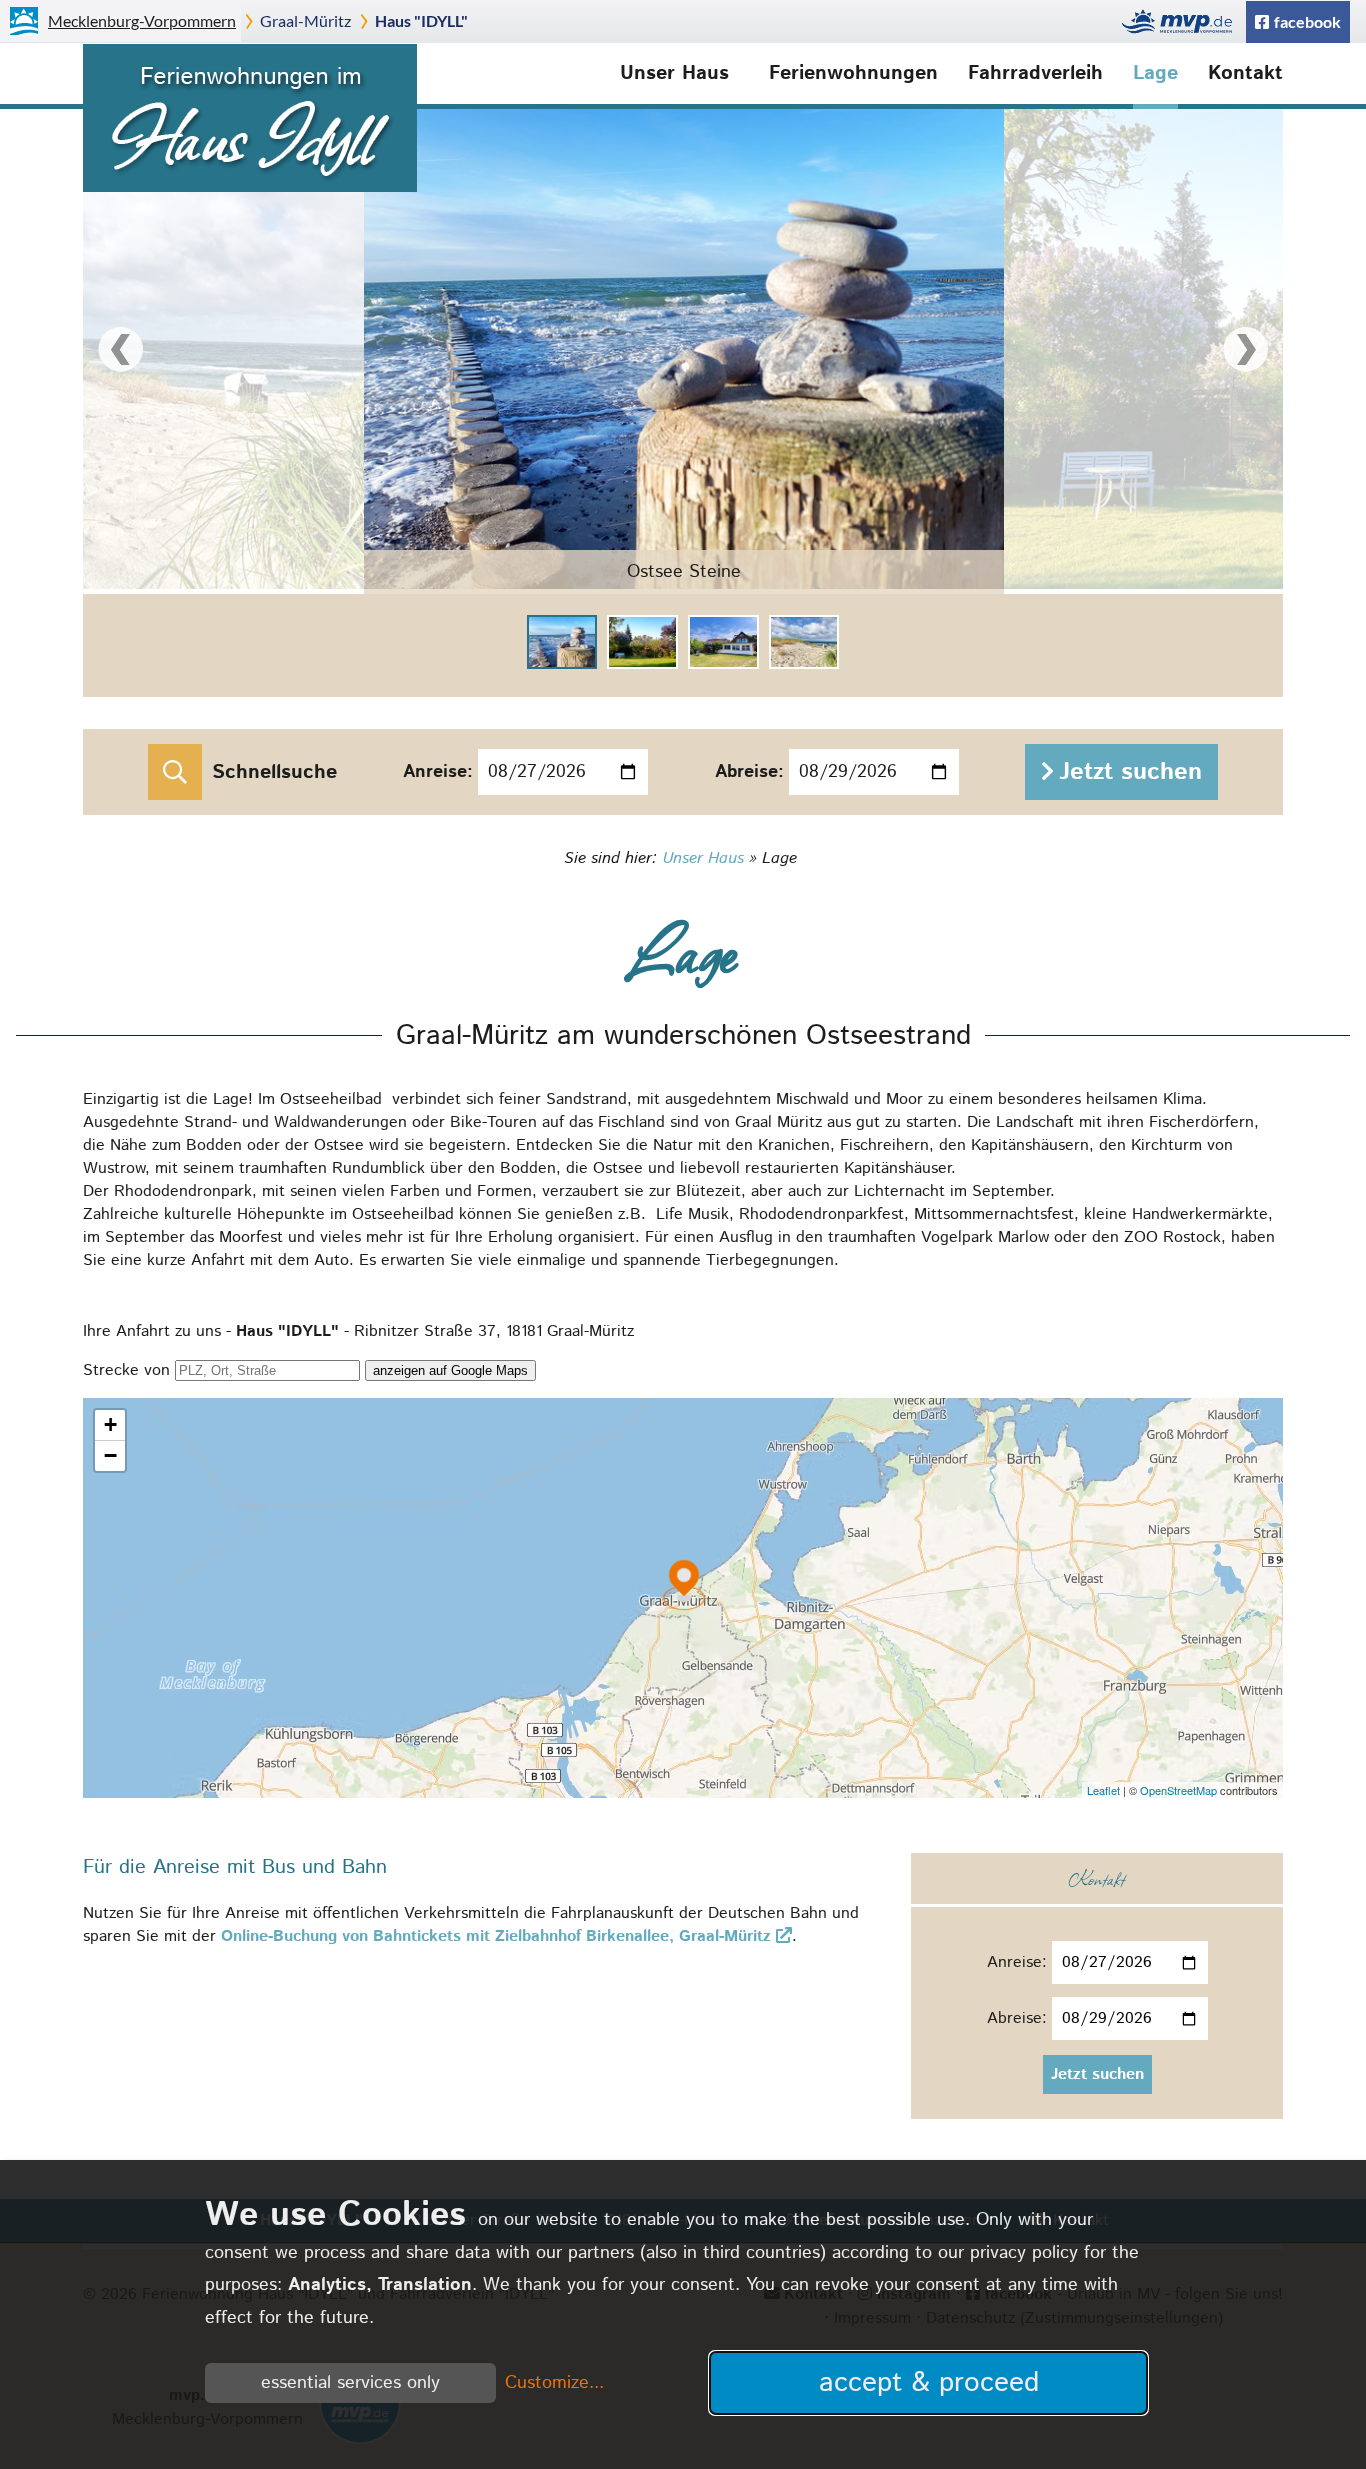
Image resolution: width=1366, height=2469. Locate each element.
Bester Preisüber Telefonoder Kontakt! (1235, 221)
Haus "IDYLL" (421, 20)
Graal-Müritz (305, 20)
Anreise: (438, 772)
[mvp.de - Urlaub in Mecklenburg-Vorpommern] (1182, 21)
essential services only (350, 2383)
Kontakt (1245, 73)
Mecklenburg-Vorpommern (142, 20)
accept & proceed (929, 2383)
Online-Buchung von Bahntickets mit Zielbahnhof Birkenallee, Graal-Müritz (496, 1936)
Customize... (554, 2383)
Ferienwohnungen (853, 73)
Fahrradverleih (1035, 73)
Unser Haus (674, 73)
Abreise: (749, 772)
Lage (1155, 73)
